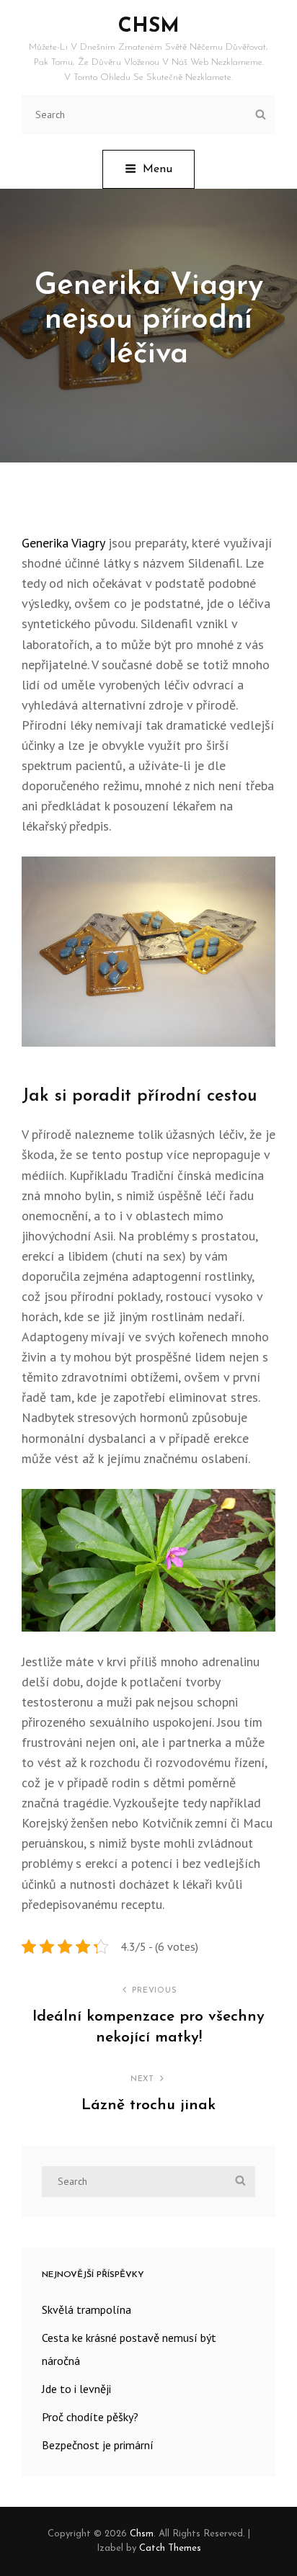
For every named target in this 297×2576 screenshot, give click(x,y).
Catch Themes (170, 2548)
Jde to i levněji (76, 2389)
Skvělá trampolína (87, 2309)
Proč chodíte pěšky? (90, 2417)
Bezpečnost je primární (98, 2445)
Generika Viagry (63, 543)
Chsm (149, 27)
